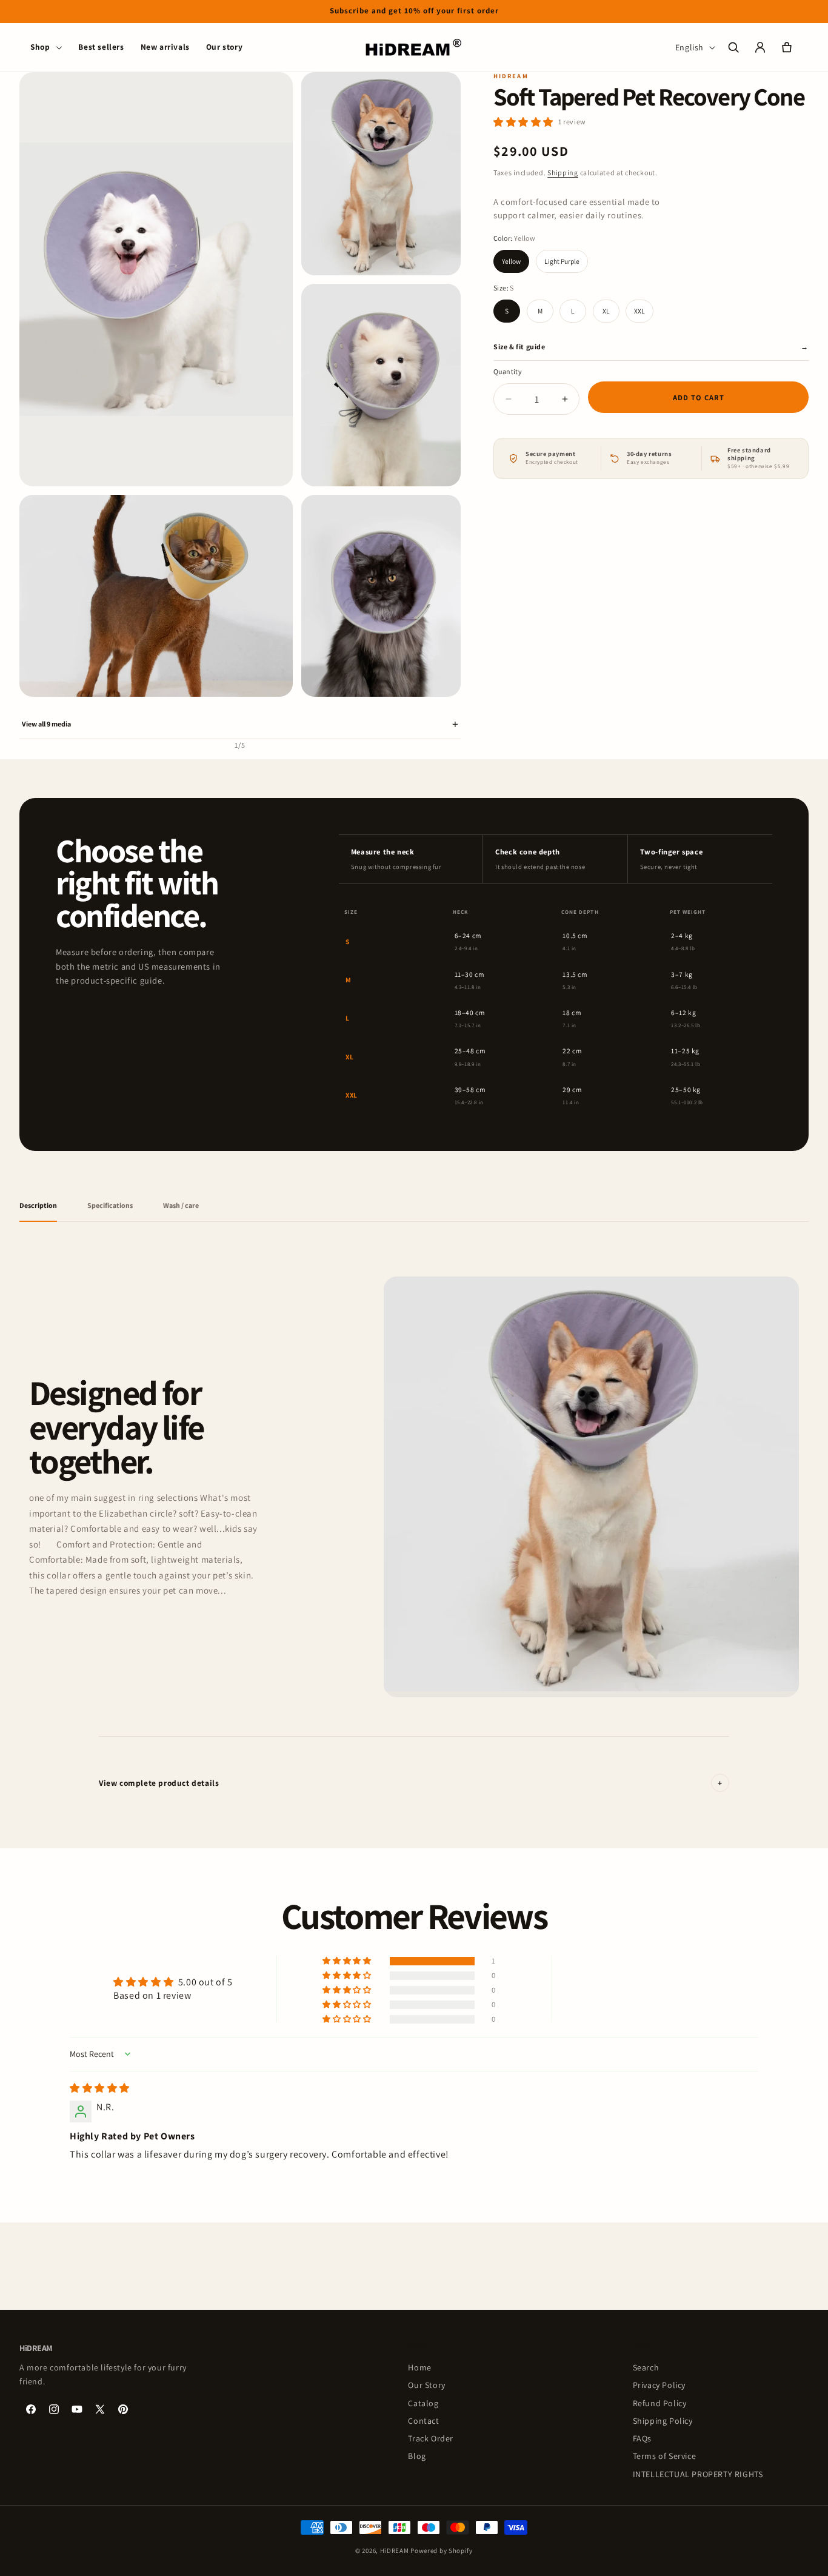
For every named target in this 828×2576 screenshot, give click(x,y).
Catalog (423, 2403)
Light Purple (562, 261)
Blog (417, 2457)
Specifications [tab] (110, 1205)
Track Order (431, 2438)
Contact (423, 2421)
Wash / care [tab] (181, 1205)
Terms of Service (665, 2457)
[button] (46, 47)
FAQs (642, 2438)
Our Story (426, 2385)
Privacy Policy (659, 2385)
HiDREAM (395, 2551)
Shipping (563, 173)
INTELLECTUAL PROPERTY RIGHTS (698, 2474)
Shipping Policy (663, 2421)
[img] (100, 2088)
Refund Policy (660, 2403)
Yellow (511, 261)
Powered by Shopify (442, 2551)
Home (419, 2367)
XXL (639, 311)
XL (606, 311)
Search (646, 2367)
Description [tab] (38, 1205)
